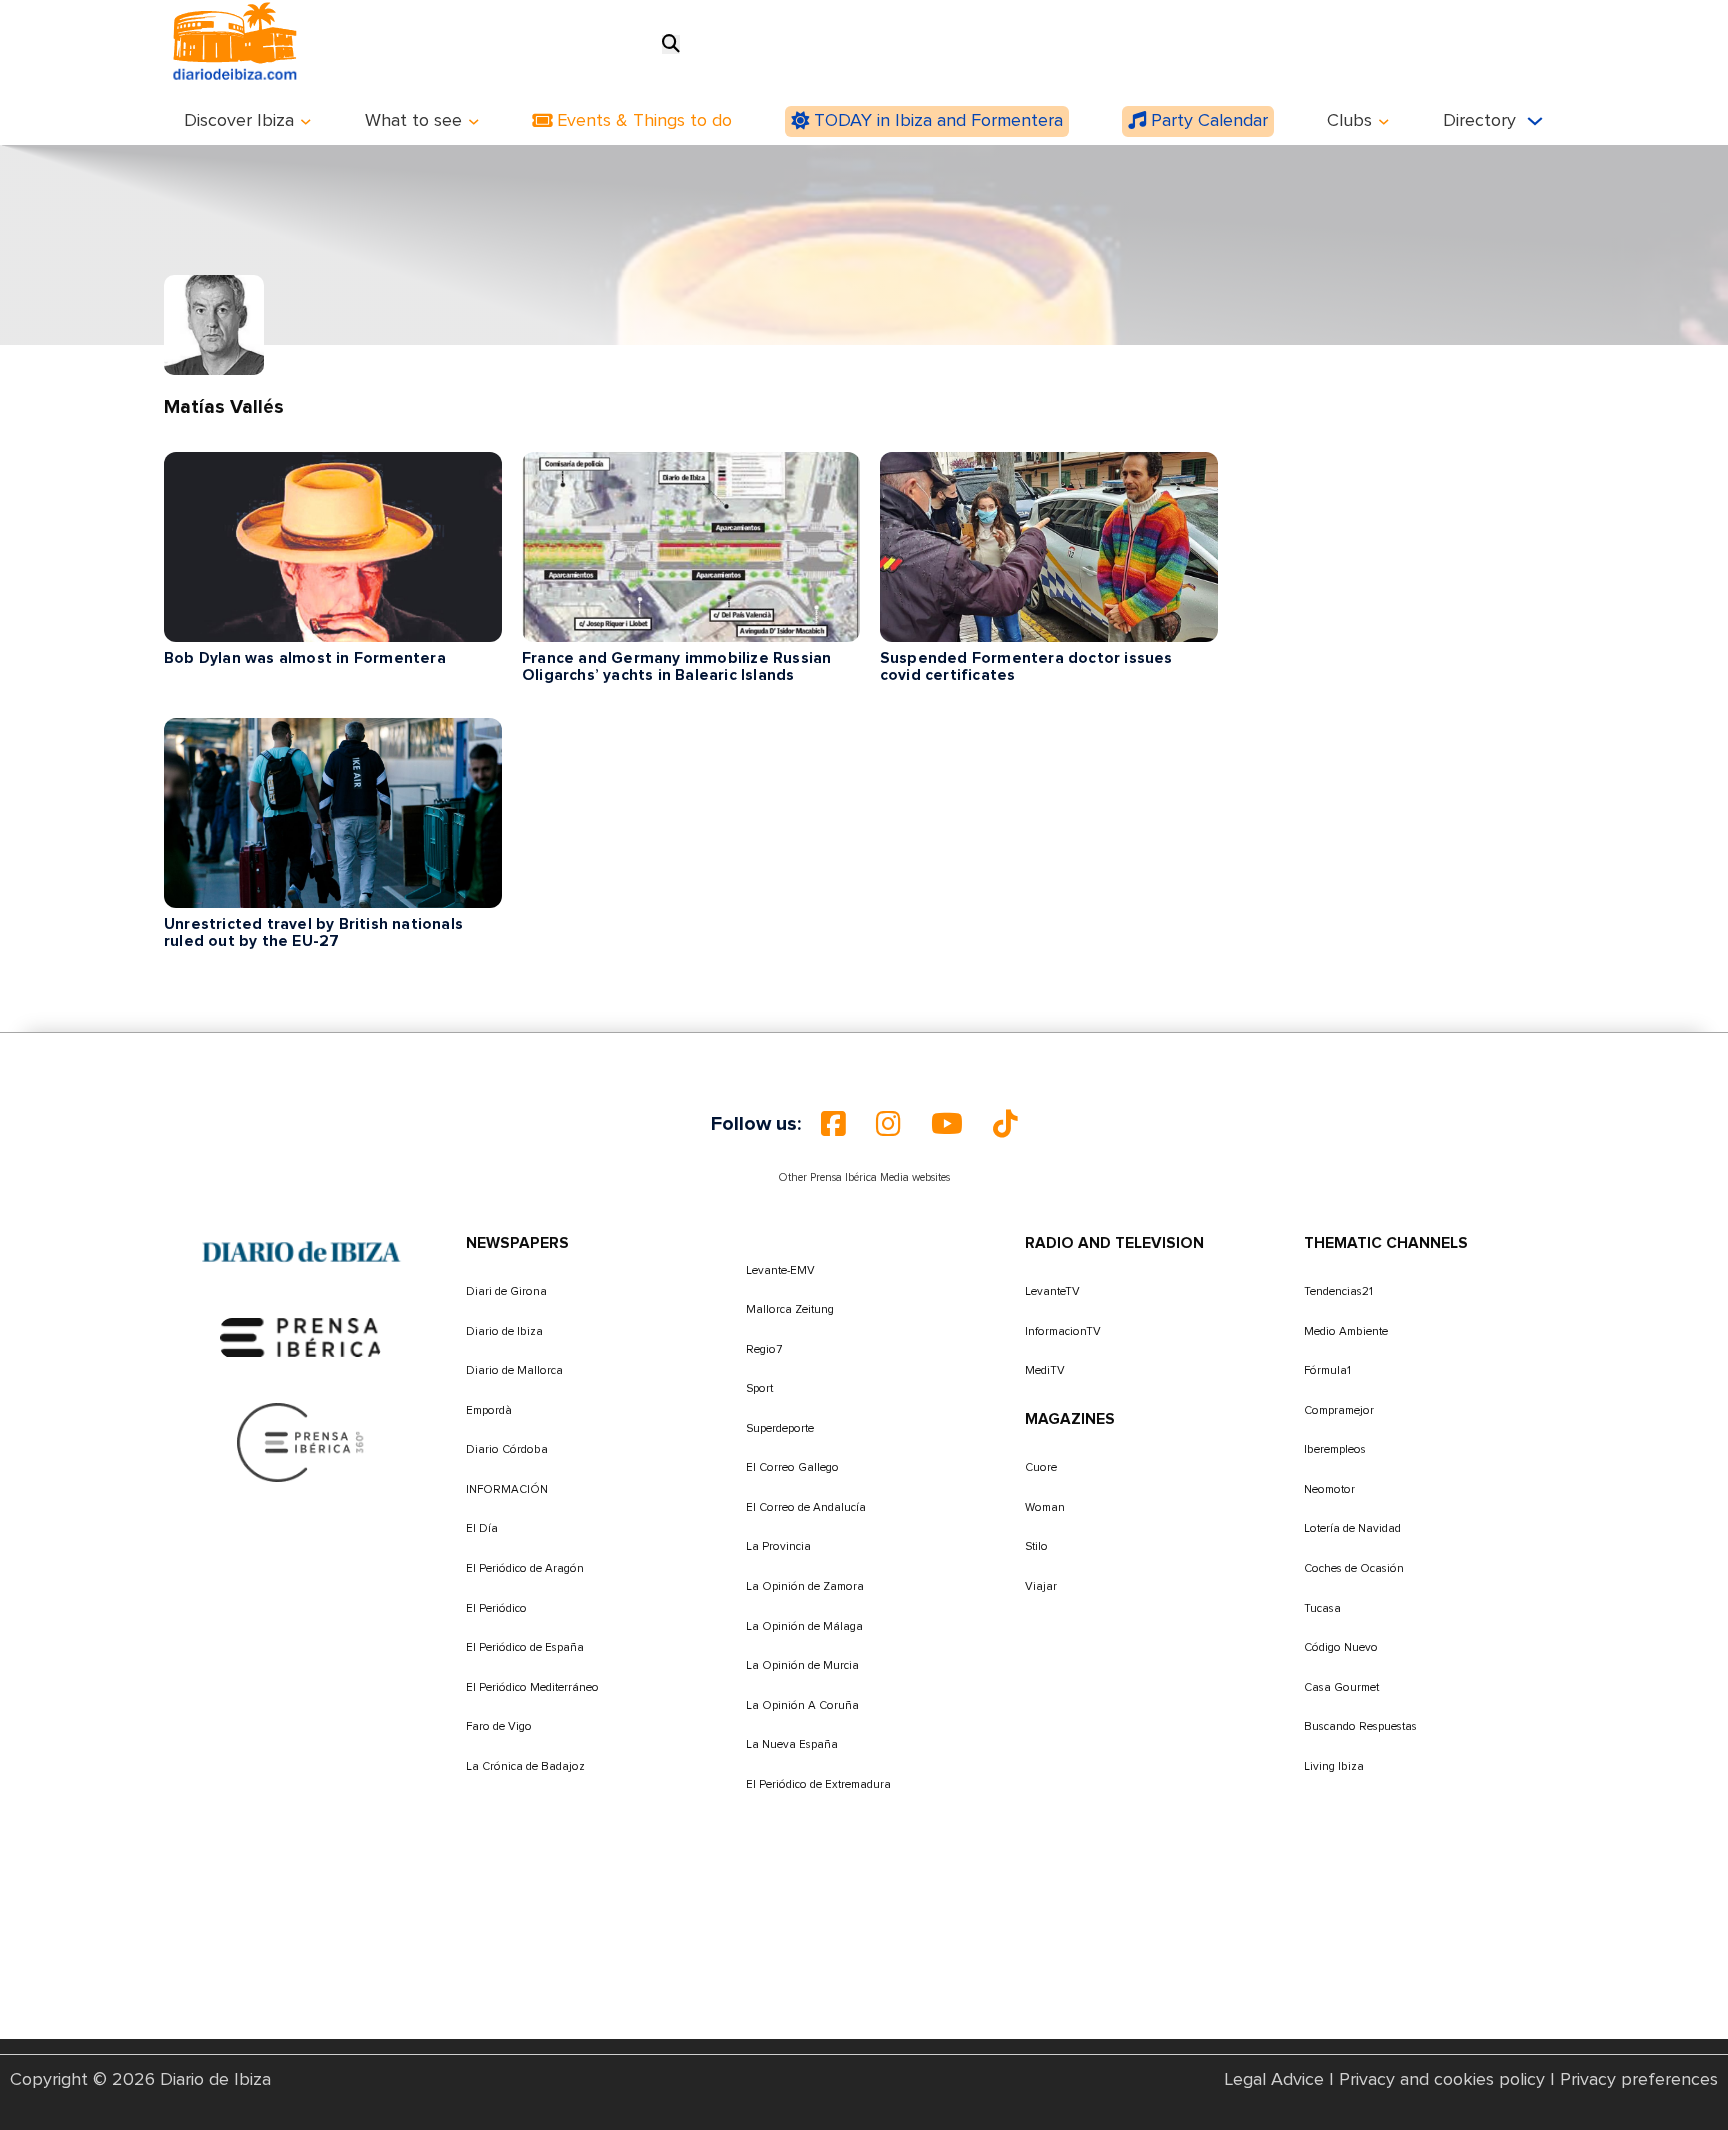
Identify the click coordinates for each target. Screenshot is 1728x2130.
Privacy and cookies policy (1442, 2080)
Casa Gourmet (1341, 1687)
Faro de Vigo (499, 1726)
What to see (413, 121)
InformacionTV (1063, 1331)
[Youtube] (947, 1124)
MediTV (1045, 1370)
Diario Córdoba (507, 1449)
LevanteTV (1052, 1291)
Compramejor (1339, 1410)
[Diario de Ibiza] (301, 1252)
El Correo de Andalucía (806, 1507)
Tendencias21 (1338, 1291)
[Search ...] (671, 44)
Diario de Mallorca (514, 1370)
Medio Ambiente (1346, 1331)
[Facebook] (833, 1124)
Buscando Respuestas (1360, 1726)
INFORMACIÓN (507, 1489)
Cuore (1041, 1467)
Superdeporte (780, 1428)
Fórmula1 (1327, 1370)
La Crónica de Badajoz (525, 1766)
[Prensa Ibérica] (301, 1337)
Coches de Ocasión (1354, 1568)
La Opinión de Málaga (804, 1626)
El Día (482, 1528)
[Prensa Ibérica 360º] (301, 1442)
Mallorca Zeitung (790, 1309)
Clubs (1349, 121)
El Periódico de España (525, 1647)
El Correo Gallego (792, 1467)
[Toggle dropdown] (306, 122)
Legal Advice (1274, 2080)
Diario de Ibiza (504, 1331)
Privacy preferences (1639, 2080)
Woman (1045, 1507)
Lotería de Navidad (1352, 1528)
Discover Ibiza (239, 121)
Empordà (489, 1410)
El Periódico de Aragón (525, 1568)
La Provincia (778, 1546)
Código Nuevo (1341, 1647)
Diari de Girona (506, 1291)
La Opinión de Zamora (805, 1586)
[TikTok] (1005, 1124)
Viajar (1041, 1586)
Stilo (1036, 1546)
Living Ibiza (1334, 1766)
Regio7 (764, 1349)
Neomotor (1329, 1489)
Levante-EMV (780, 1270)
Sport (759, 1388)
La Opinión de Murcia (802, 1665)
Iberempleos (1335, 1449)
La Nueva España (792, 1744)
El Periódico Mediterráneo (532, 1687)
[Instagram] (888, 1124)
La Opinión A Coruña (802, 1705)
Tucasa (1322, 1608)
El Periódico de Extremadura (818, 1784)
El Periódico (496, 1608)
